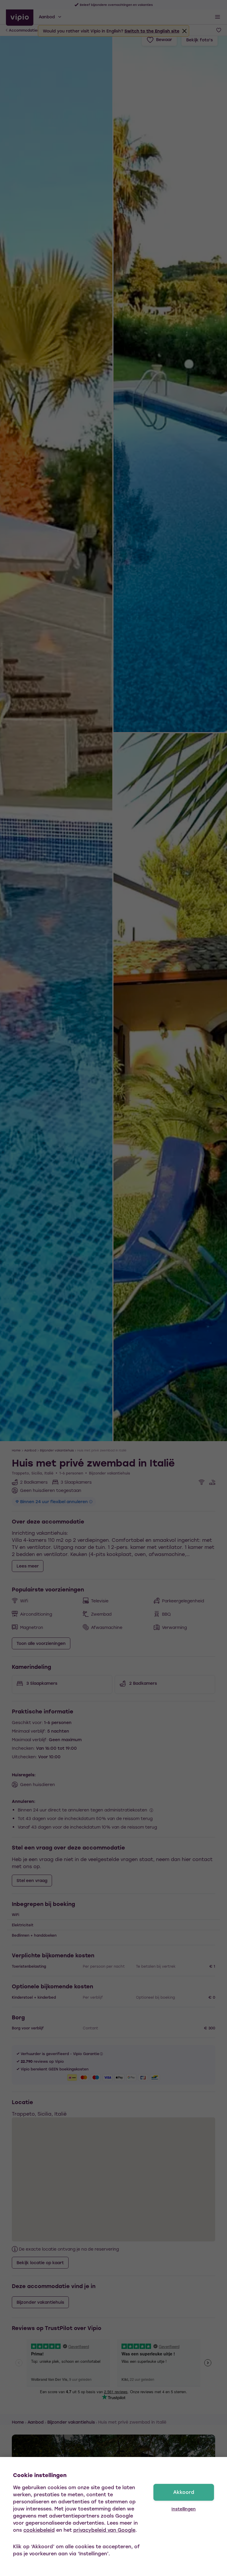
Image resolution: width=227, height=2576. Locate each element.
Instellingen (184, 2509)
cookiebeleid (39, 2530)
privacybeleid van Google (104, 2530)
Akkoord (184, 2492)
